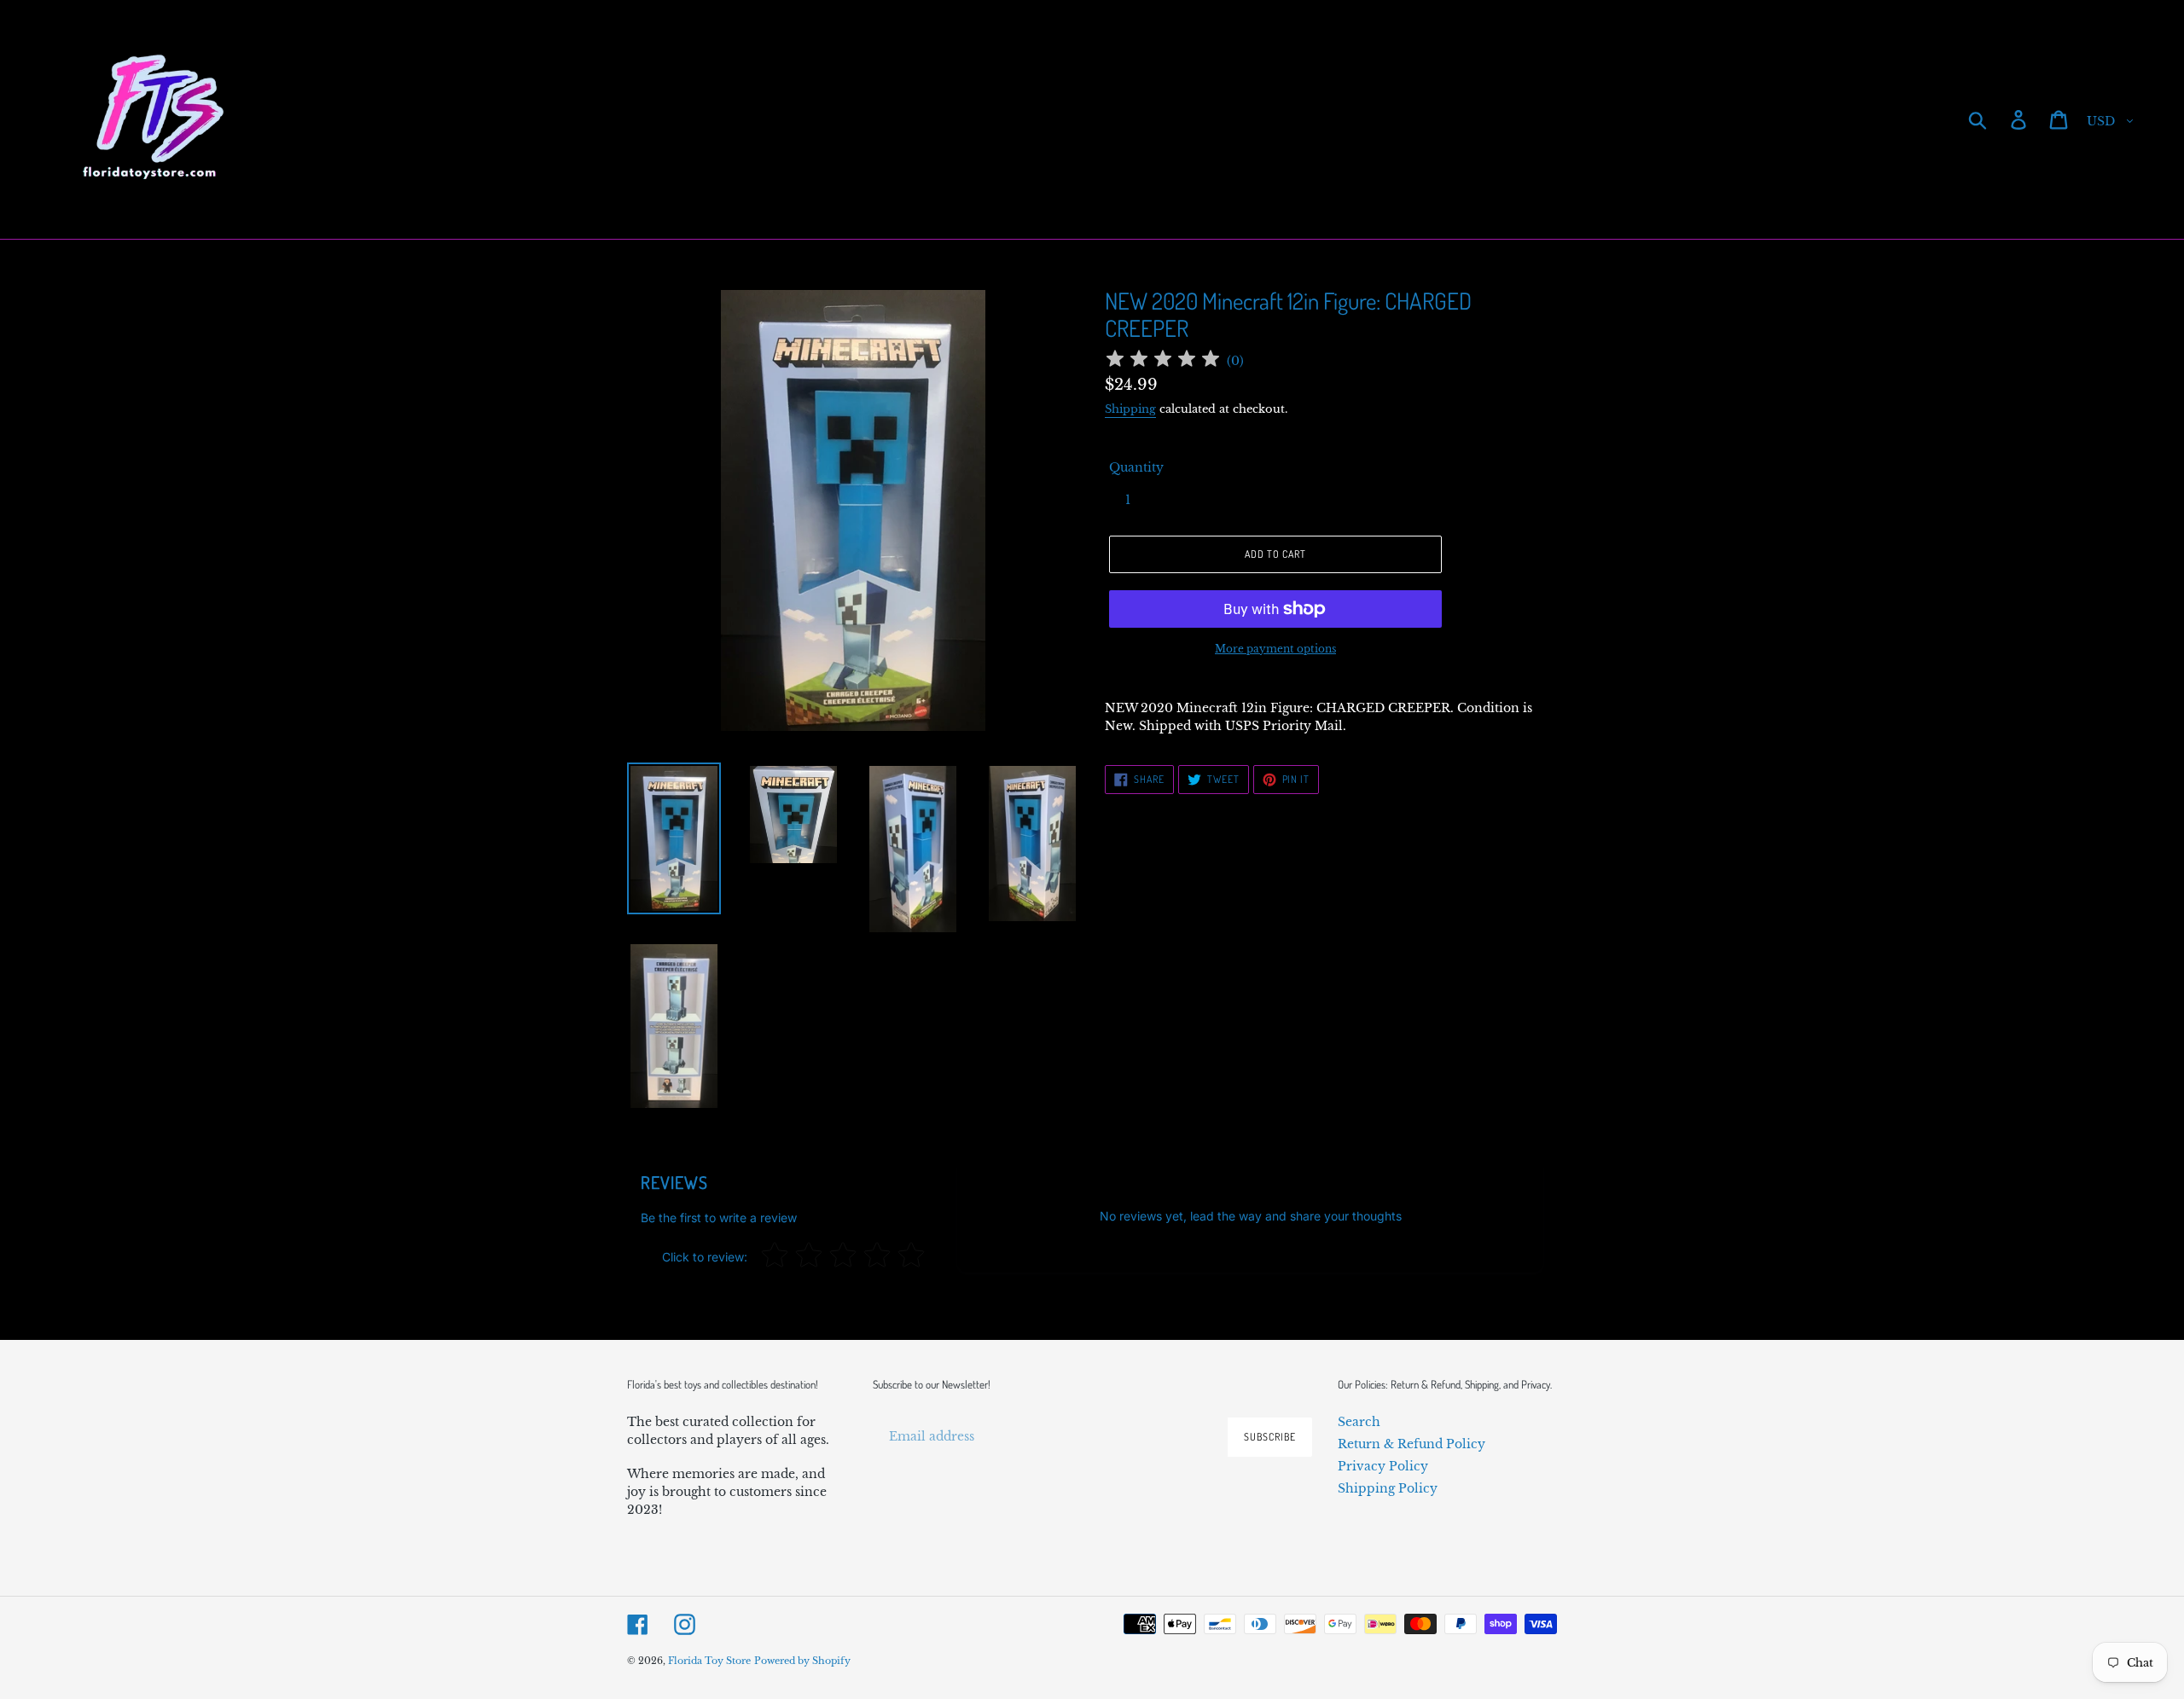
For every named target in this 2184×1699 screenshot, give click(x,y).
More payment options (1275, 649)
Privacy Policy (1383, 1466)
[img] (1163, 361)
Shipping (1130, 409)
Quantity (1136, 467)
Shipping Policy (1388, 1488)
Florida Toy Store (709, 1661)
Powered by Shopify (802, 1661)
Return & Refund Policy (1411, 1444)
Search (1359, 1422)
